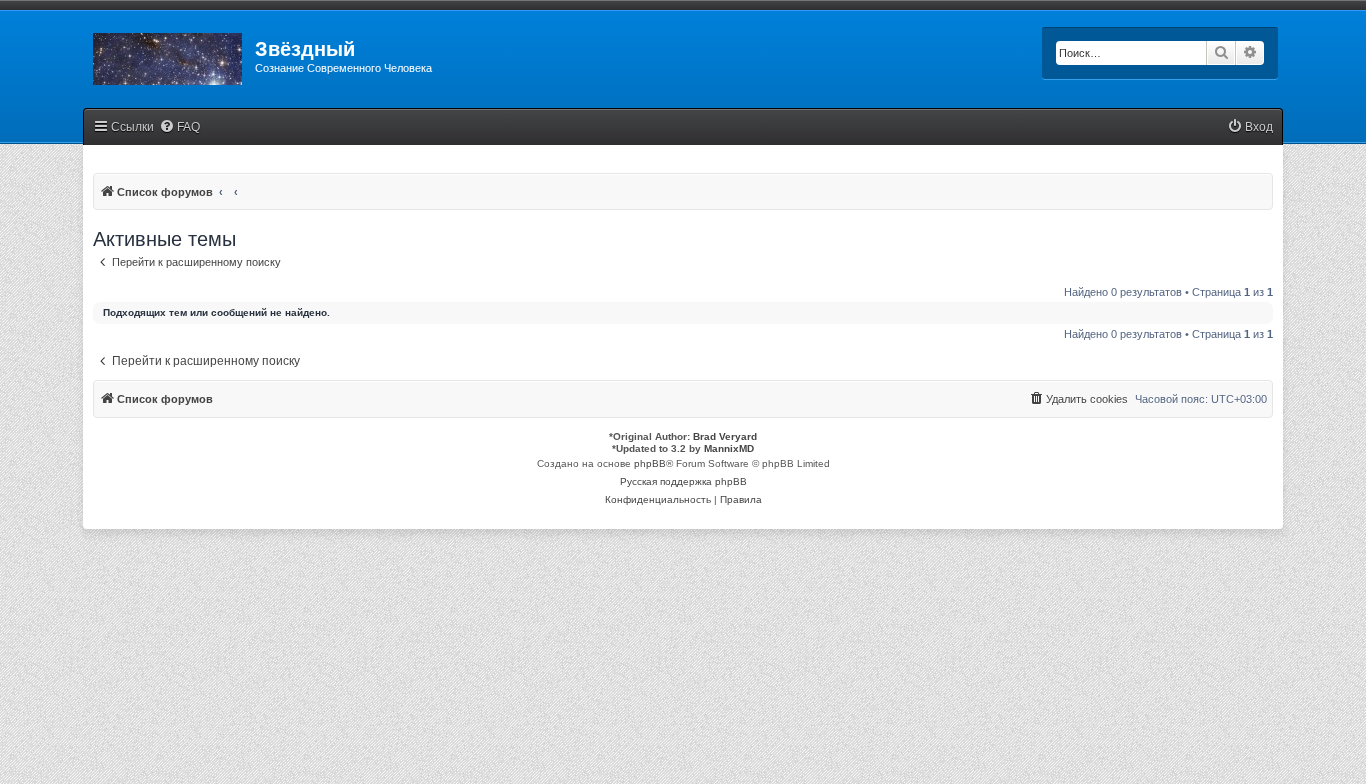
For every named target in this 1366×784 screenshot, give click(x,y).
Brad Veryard (725, 436)
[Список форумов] (169, 55)
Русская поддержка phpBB (683, 481)
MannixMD (729, 448)
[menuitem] (179, 127)
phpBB (650, 463)
